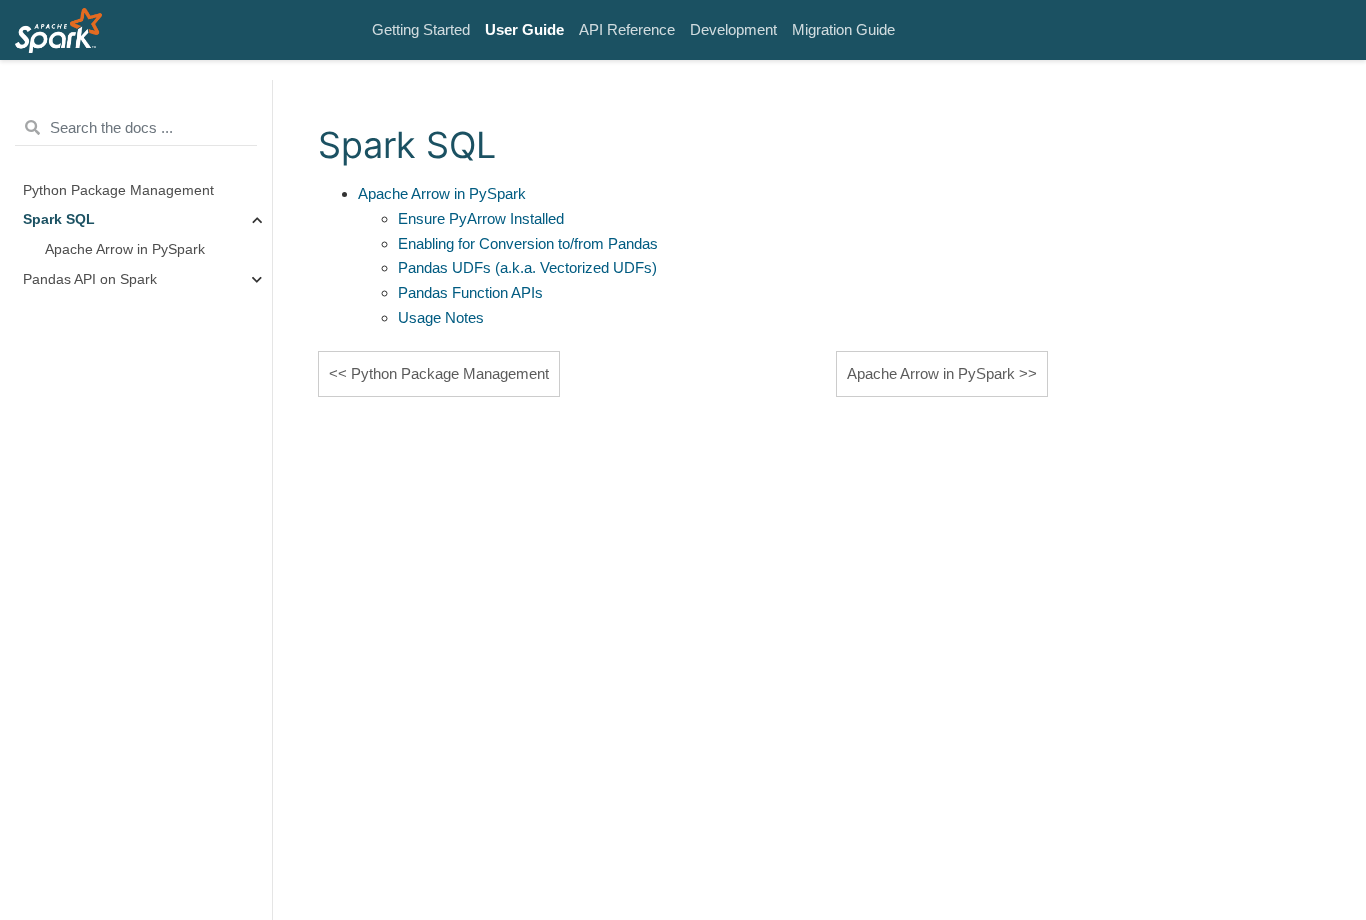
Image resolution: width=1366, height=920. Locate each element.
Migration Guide (843, 29)
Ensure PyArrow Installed (481, 218)
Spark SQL (59, 219)
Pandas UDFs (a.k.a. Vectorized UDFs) (527, 267)
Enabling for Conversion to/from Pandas (528, 243)
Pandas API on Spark (90, 279)
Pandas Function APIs (470, 292)
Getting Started (421, 29)
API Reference (627, 29)
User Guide (524, 29)
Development (733, 29)
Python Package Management (118, 190)
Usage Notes (441, 317)
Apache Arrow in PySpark (125, 249)
